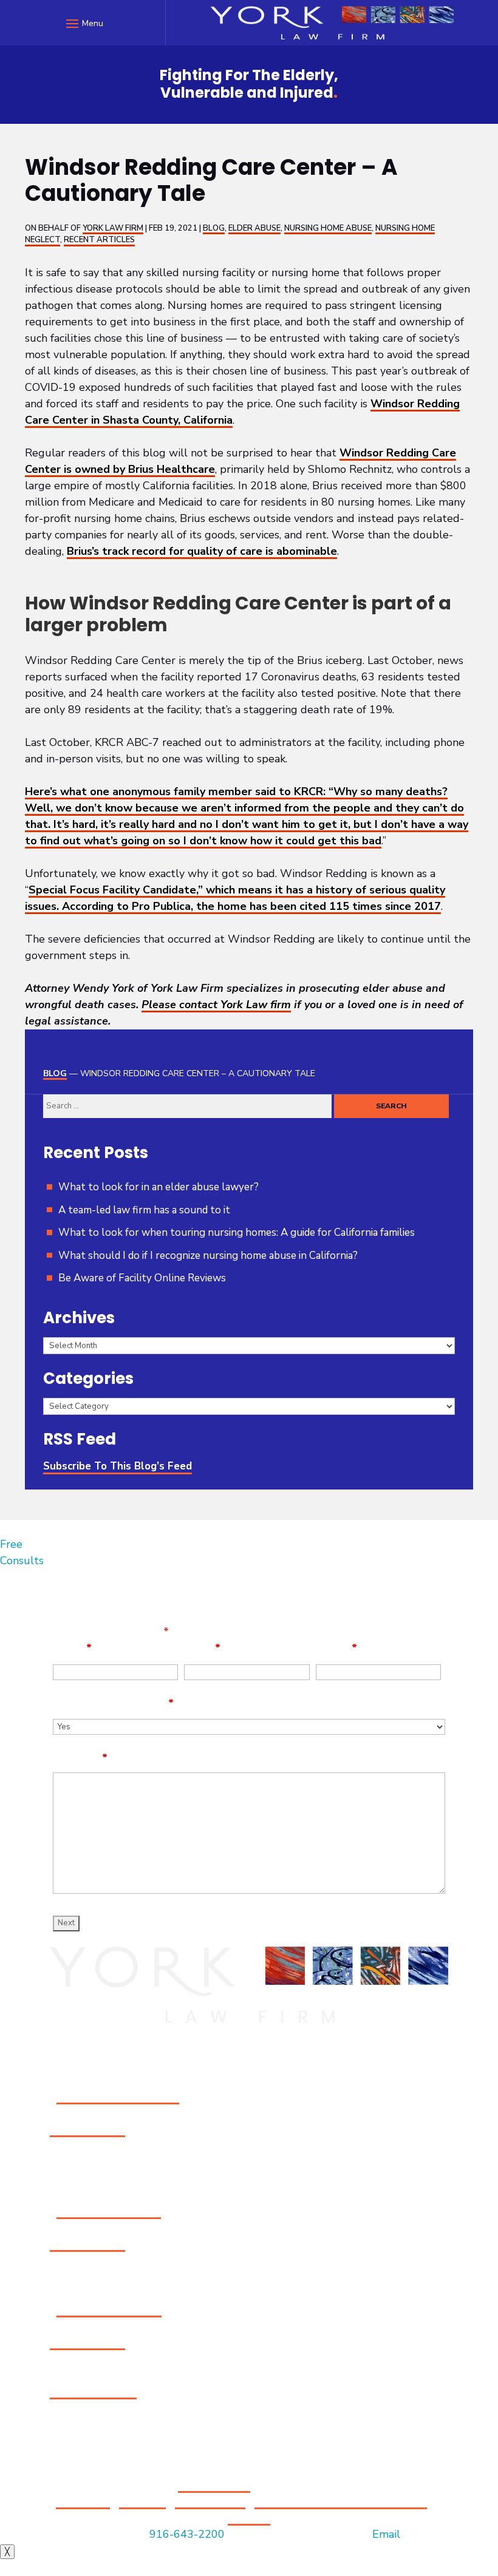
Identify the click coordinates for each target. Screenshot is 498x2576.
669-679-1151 (87, 2244)
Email (202, 1648)
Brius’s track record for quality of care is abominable (202, 551)
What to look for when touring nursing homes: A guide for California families (237, 1232)
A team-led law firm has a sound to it (144, 1210)
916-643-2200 (87, 2129)
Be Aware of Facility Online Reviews (142, 1278)
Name (72, 1648)
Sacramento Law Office (118, 2096)
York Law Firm (113, 228)
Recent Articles (99, 240)
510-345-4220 (87, 2342)
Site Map (142, 2501)
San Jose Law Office (109, 2211)
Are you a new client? (113, 1703)
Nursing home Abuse (328, 228)
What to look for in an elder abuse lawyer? (159, 1187)
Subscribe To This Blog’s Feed (118, 1466)
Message (80, 1758)
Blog (214, 228)
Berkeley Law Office (109, 2310)
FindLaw (249, 2518)
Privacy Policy (210, 2501)
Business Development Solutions (341, 2501)
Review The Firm (93, 2391)
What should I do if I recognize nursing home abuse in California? (208, 1256)
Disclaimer (83, 2501)
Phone (336, 1648)
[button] (83, 23)
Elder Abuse (254, 228)
